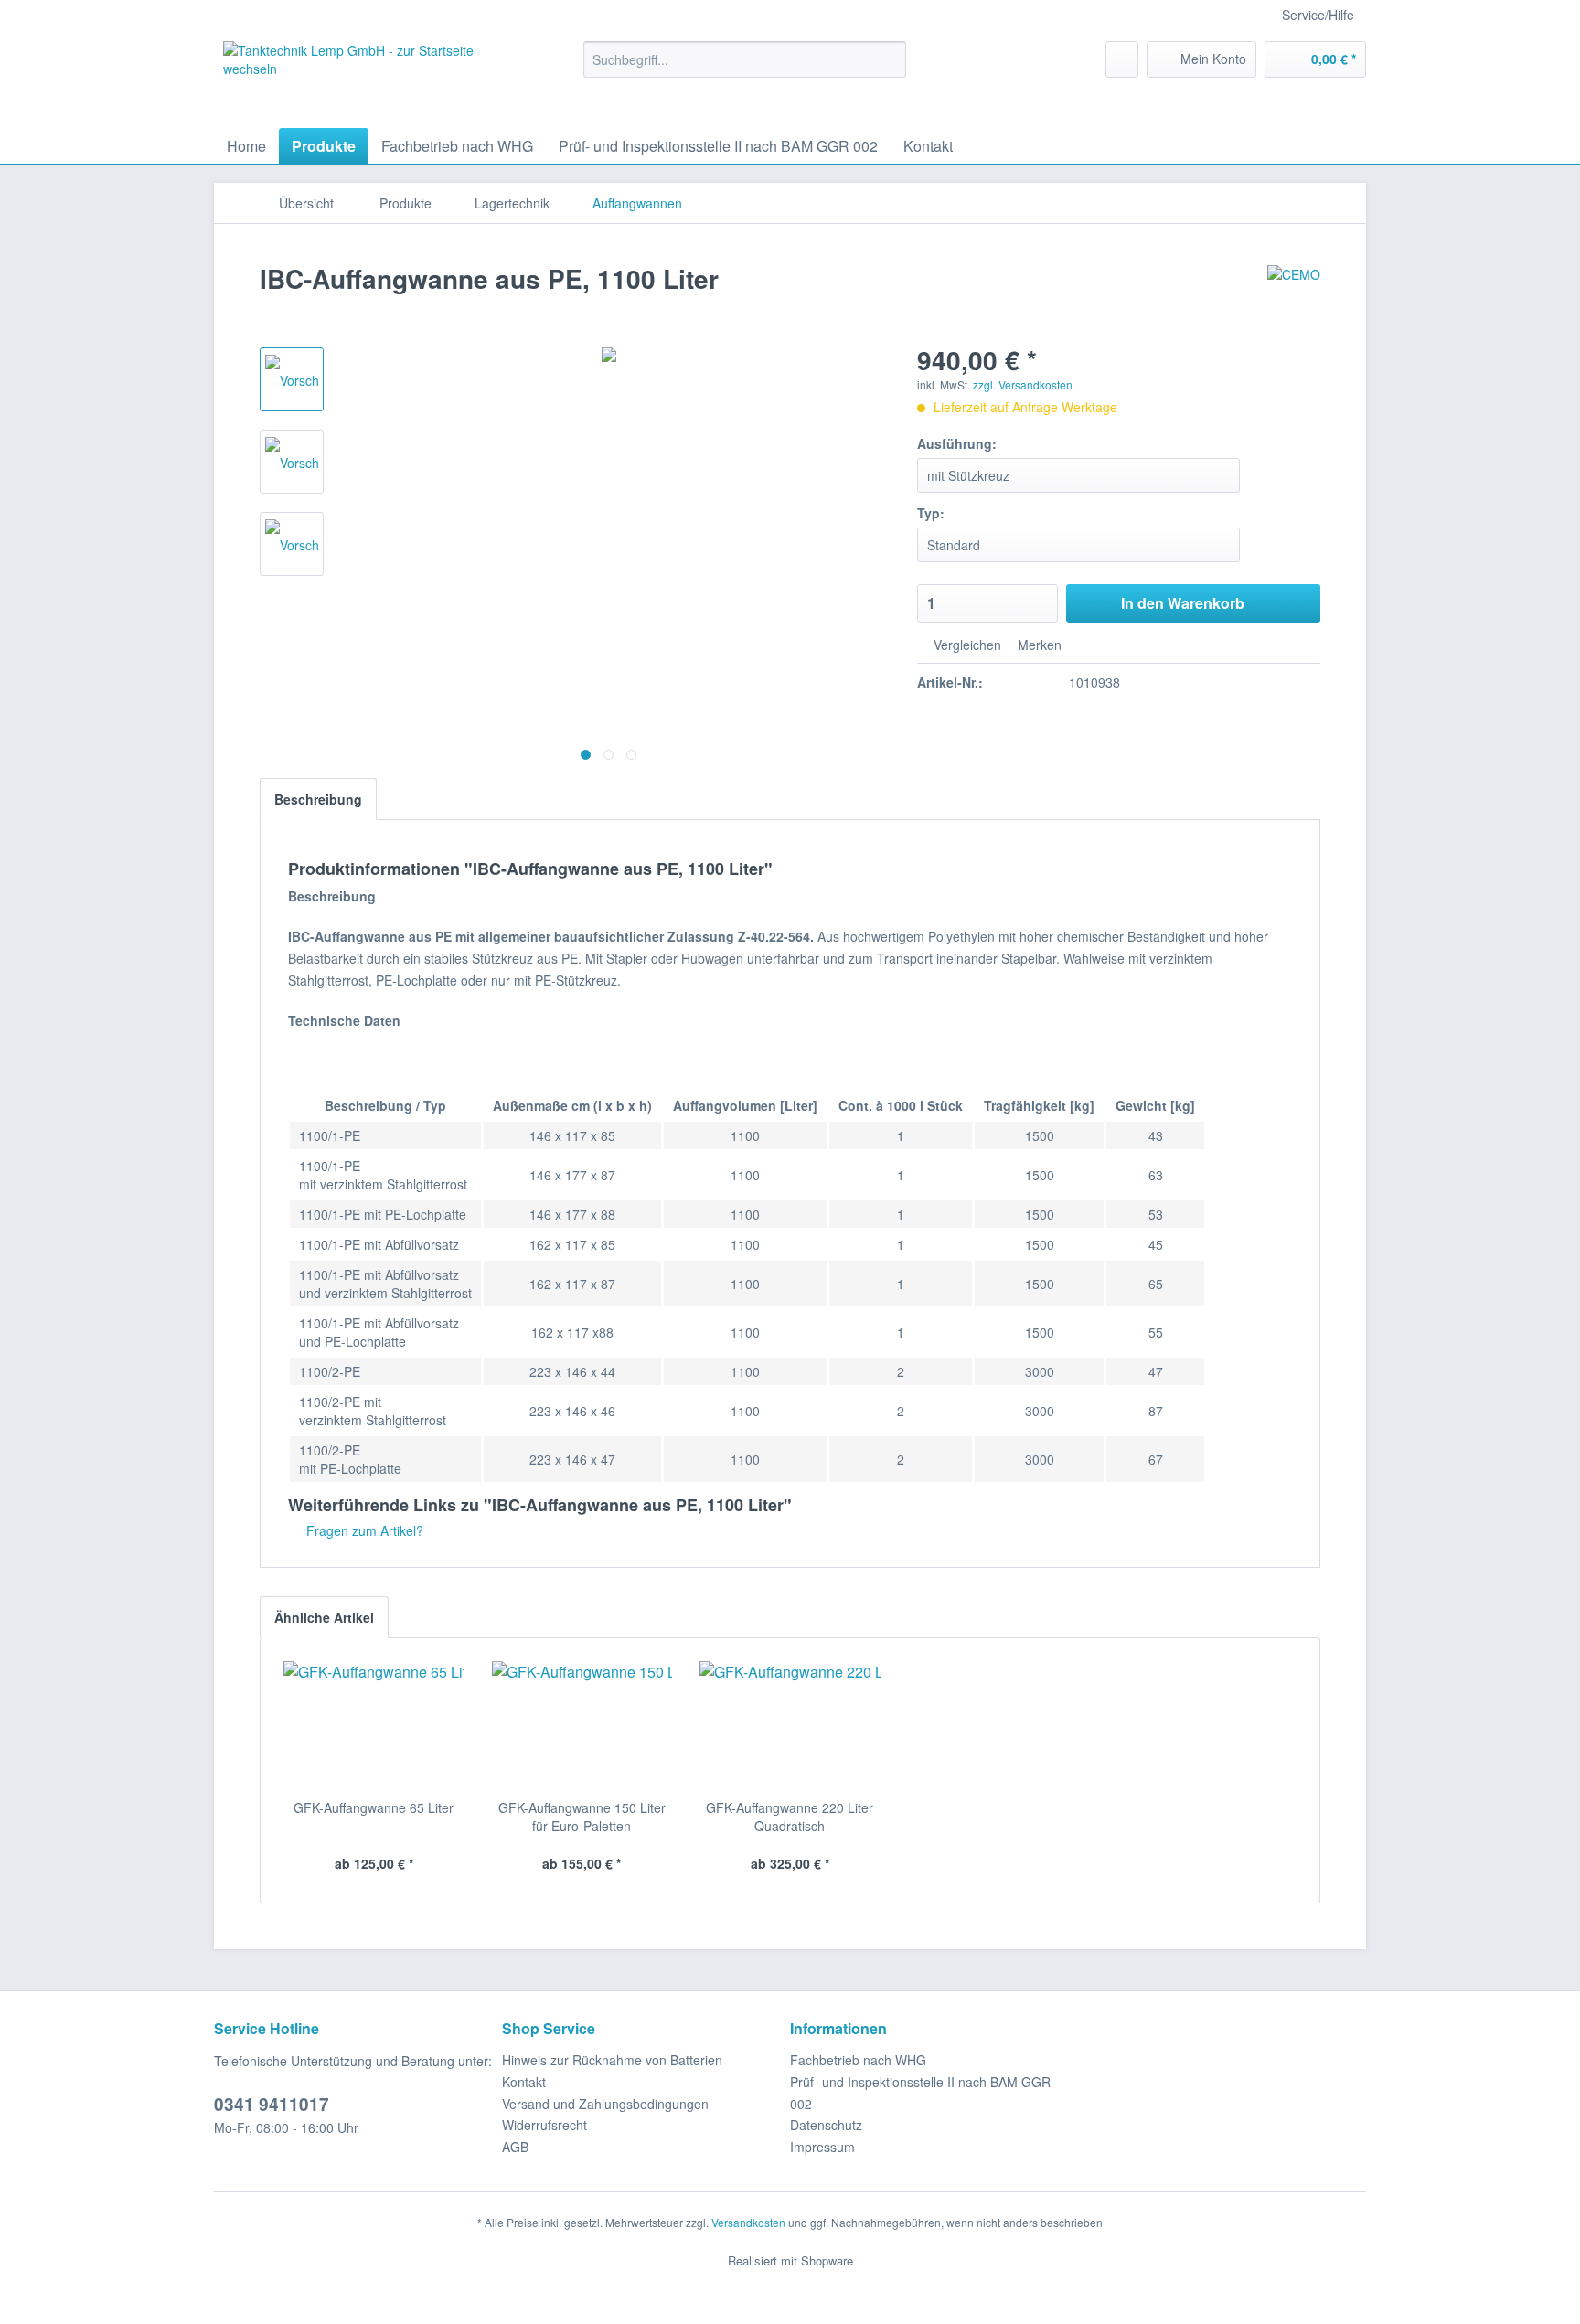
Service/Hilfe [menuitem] (1318, 15)
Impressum (822, 2147)
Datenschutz (826, 2125)
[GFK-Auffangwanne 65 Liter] (374, 1725)
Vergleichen (966, 645)
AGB (515, 2147)
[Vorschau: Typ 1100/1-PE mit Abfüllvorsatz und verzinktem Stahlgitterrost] (292, 544)
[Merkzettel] (1122, 59)
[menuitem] (745, 59)
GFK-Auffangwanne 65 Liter (374, 1807)
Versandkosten (748, 2222)
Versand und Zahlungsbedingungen (605, 2104)
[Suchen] (889, 59)
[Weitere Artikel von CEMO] (1294, 297)
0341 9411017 (272, 2104)
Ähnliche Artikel (324, 1617)
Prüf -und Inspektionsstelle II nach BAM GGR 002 (920, 2093)
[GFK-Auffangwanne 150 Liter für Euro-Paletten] (582, 1725)
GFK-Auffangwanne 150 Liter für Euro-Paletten (582, 1817)
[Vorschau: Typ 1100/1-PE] (292, 379)
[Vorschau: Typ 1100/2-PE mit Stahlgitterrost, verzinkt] (292, 462)
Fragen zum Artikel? (363, 1530)
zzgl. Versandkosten (1023, 384)
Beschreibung (318, 799)
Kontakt (524, 2082)
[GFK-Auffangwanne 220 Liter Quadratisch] (790, 1725)
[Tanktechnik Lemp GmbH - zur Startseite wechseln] (361, 80)
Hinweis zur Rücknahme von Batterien (612, 2060)
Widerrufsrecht (544, 2125)
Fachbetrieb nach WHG (858, 2060)
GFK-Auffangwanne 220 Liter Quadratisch (790, 1817)
